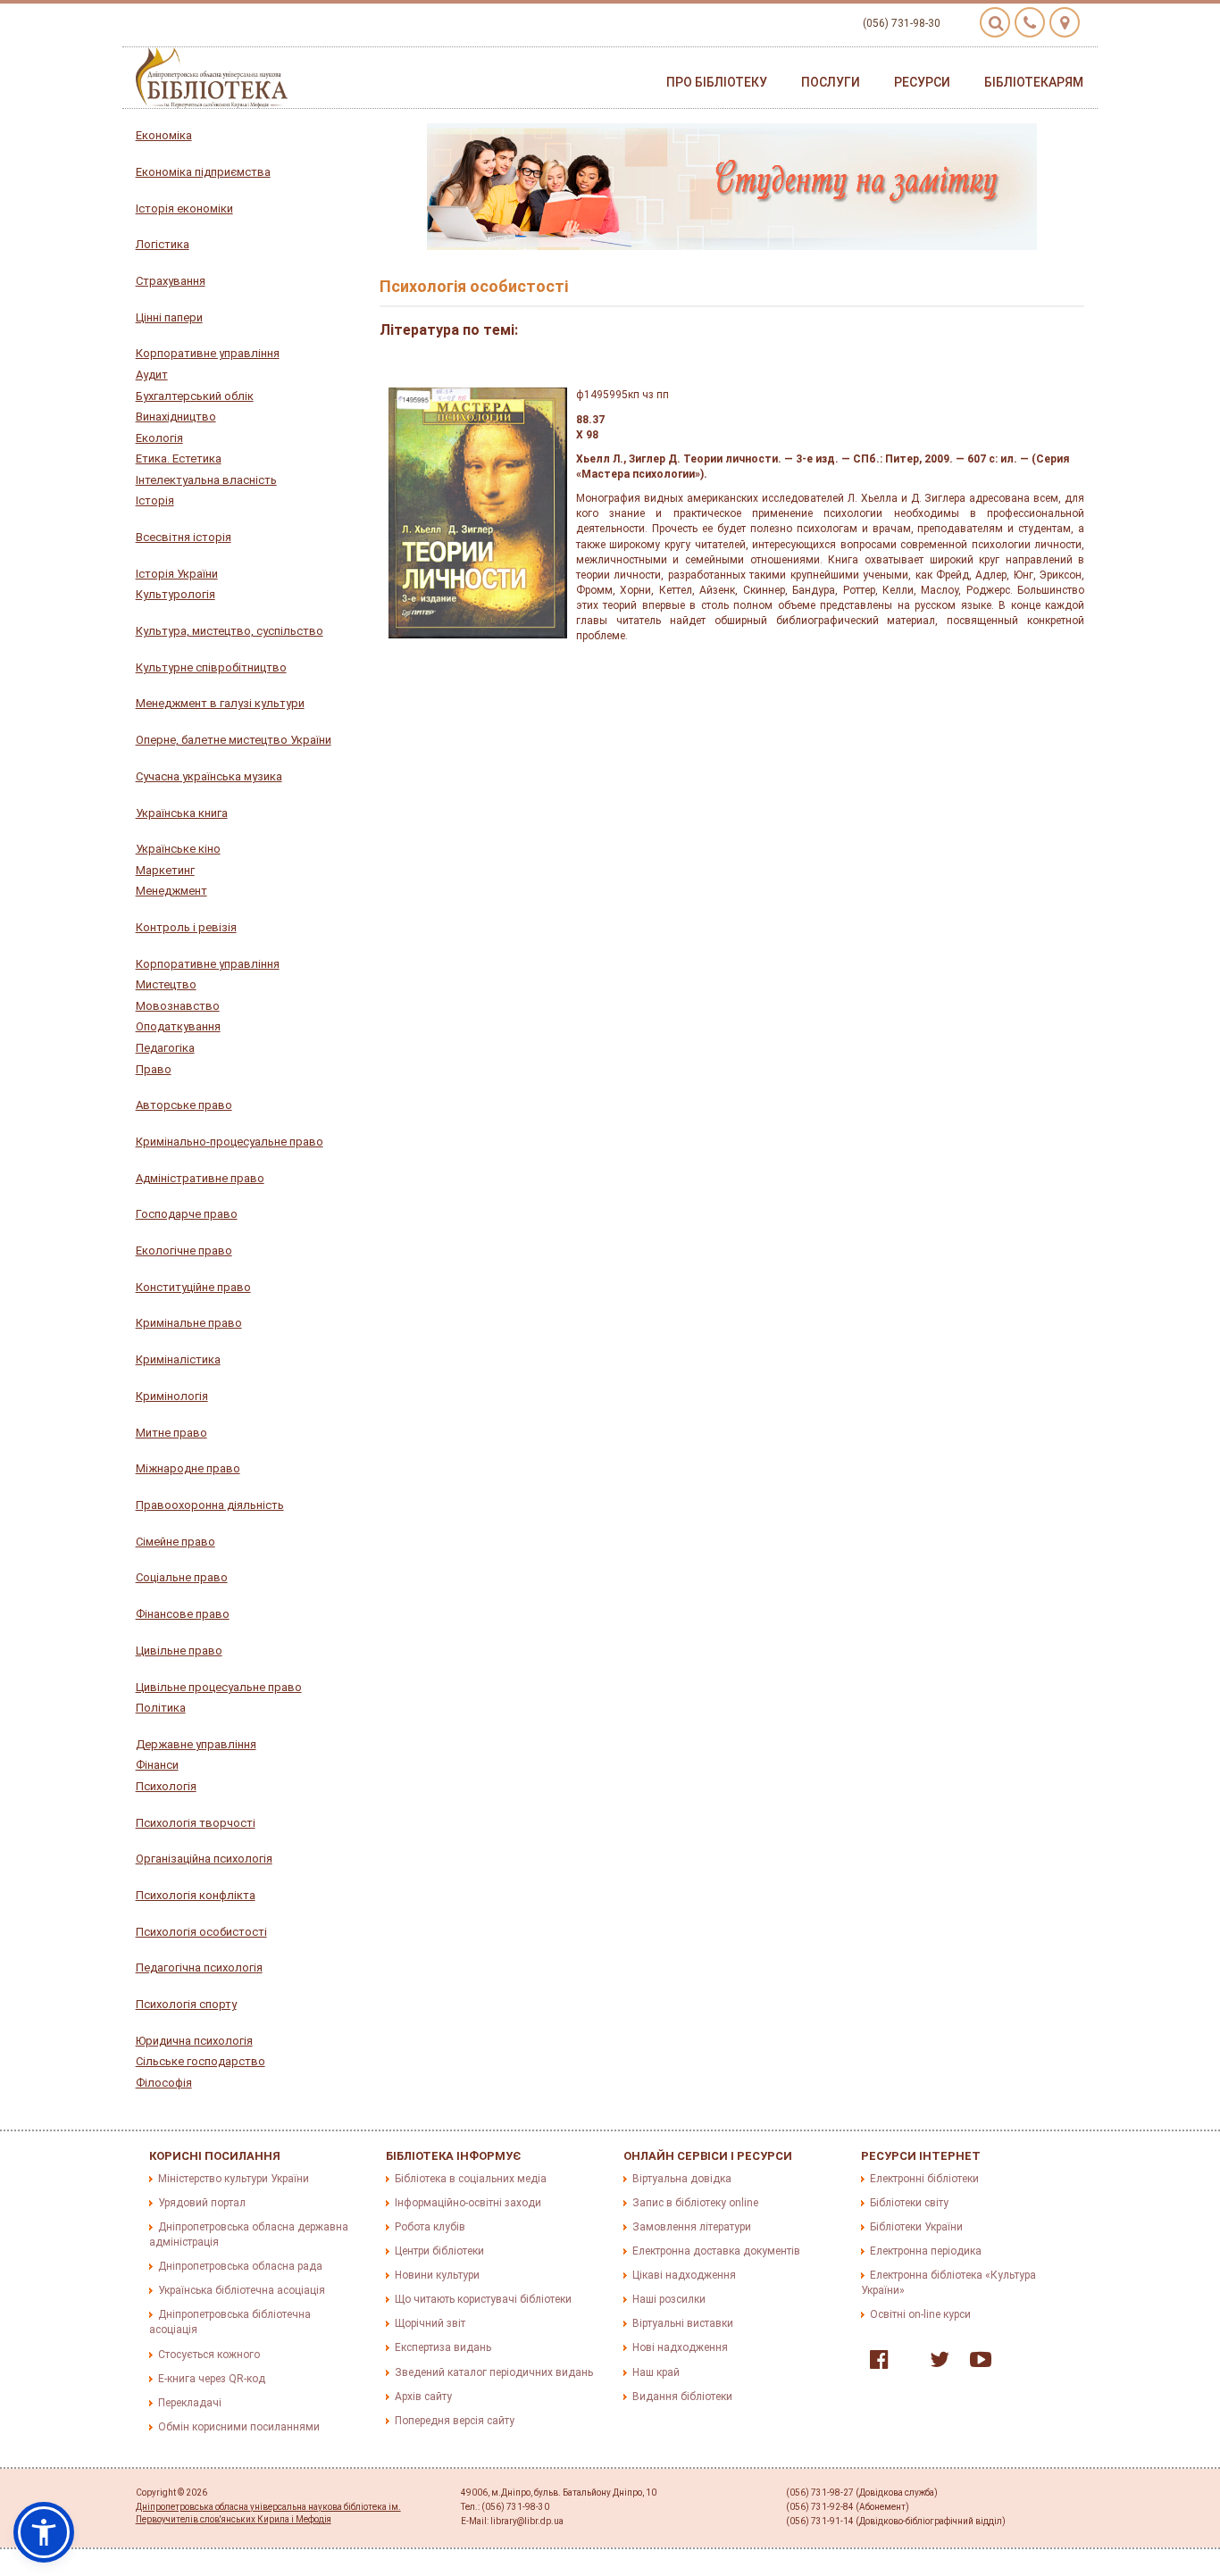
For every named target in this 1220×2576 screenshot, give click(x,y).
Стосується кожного (209, 2355)
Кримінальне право (189, 1323)
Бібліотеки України (916, 2227)
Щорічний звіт (430, 2323)
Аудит (152, 375)
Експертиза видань (443, 2347)
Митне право (171, 1433)
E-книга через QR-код (212, 2379)
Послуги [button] (831, 82)
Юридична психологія (194, 2041)
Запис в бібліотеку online (695, 2203)
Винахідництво (176, 417)
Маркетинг (165, 870)
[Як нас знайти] (1065, 22)
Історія (155, 500)
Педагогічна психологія (199, 1967)
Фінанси (157, 1765)
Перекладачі (190, 2403)
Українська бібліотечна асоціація (242, 2290)
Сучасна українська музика (209, 776)
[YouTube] (976, 2363)
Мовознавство (178, 1006)
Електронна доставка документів (716, 2251)
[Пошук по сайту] (995, 22)
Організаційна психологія (204, 1859)
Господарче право (187, 1214)
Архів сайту (423, 2397)
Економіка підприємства (203, 172)
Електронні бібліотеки (924, 2179)
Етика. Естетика (179, 459)
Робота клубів (430, 2227)
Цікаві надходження (684, 2275)
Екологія (159, 438)
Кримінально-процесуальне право (230, 1142)
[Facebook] (875, 2363)
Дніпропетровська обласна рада (240, 2266)
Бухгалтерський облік (195, 396)
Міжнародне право (188, 1468)
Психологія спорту (186, 2004)
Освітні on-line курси (920, 2314)
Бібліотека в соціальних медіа (471, 2179)
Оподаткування (178, 1026)
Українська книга (182, 813)
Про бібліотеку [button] (717, 82)
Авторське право (184, 1105)
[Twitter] (935, 2363)
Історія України (177, 574)
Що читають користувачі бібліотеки (483, 2299)
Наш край (656, 2372)
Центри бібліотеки (439, 2251)
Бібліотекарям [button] (1034, 82)
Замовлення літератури (692, 2227)
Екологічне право (184, 1250)
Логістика (163, 244)
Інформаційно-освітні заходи (468, 2203)
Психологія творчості (196, 1823)
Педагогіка (165, 1048)
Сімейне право (175, 1542)
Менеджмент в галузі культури (220, 703)
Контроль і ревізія (186, 927)
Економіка (164, 135)
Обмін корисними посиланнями (239, 2427)
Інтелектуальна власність (206, 480)
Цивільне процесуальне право (219, 1687)
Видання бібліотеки (682, 2397)
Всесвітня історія (184, 537)
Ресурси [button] (922, 82)
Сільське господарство (201, 2061)
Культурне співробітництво (211, 667)
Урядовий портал (202, 2203)
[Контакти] (1030, 22)
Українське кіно (178, 849)
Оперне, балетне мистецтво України (234, 740)
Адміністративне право (200, 1178)
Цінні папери (169, 317)
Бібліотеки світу (909, 2203)
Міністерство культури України (234, 2179)
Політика (161, 1708)
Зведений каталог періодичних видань (494, 2372)
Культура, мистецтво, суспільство (230, 631)
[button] (44, 2532)
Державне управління (196, 1744)
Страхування (171, 281)
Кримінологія (172, 1396)
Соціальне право (182, 1577)
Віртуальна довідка (682, 2179)
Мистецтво (166, 984)
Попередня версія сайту (455, 2421)
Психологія (166, 1786)
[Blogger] (905, 2363)
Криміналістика (178, 1359)
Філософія (164, 2083)
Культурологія (175, 594)
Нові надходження (680, 2347)
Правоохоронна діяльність (210, 1505)
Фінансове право (183, 1614)
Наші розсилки (669, 2299)
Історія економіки (184, 208)
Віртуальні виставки (683, 2323)
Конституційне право (193, 1287)
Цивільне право (179, 1651)
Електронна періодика (926, 2251)
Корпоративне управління (208, 353)
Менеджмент (171, 891)
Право (154, 1069)
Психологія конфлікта (196, 1895)
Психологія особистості (201, 1932)
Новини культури (437, 2275)
